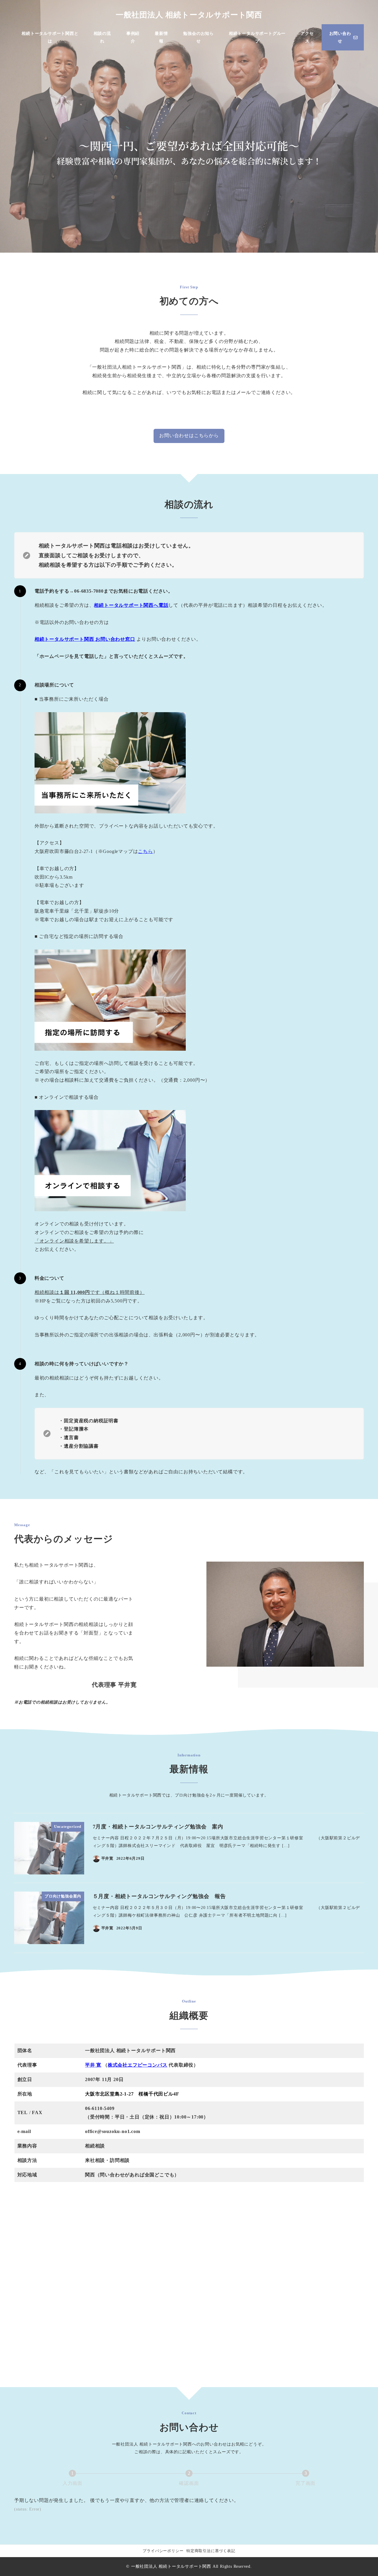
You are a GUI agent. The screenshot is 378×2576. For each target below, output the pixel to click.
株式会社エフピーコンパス (138, 2065)
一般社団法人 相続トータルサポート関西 (189, 15)
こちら (145, 851)
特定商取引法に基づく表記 (211, 2551)
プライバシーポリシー (163, 2551)
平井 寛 (93, 2065)
